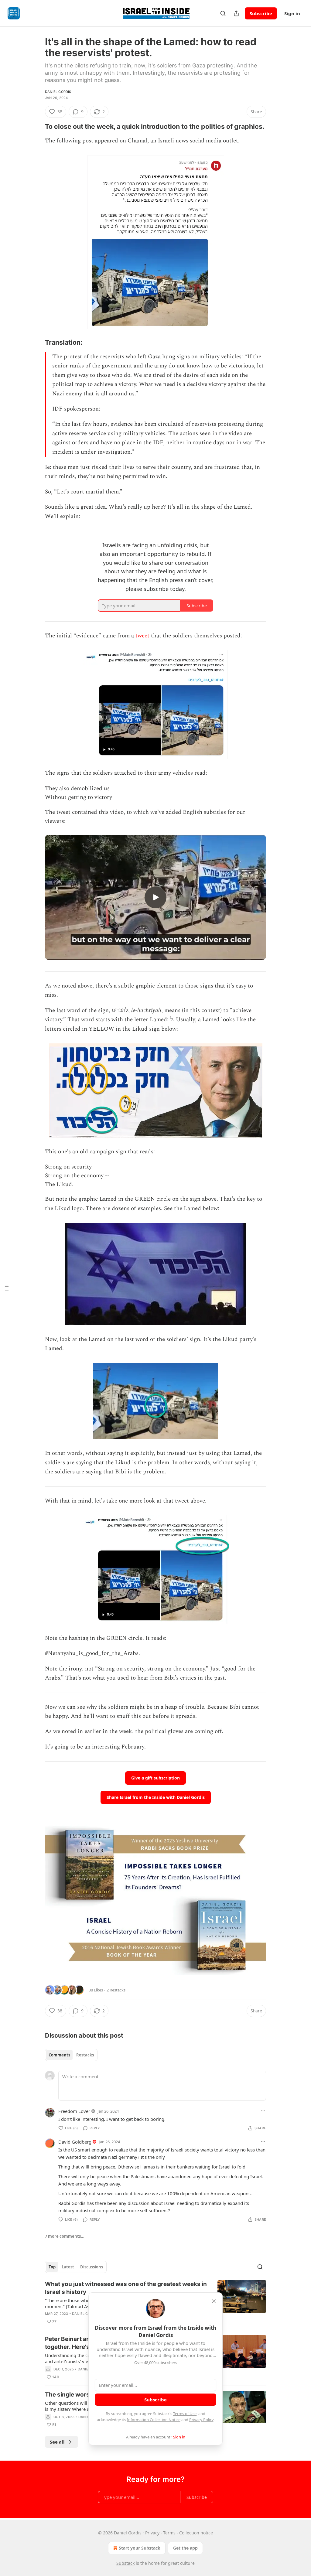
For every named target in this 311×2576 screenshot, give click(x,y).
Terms (169, 2533)
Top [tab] (52, 2267)
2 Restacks (116, 1990)
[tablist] (71, 2055)
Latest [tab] (68, 2267)
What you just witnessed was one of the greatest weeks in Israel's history (126, 2288)
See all (57, 2442)
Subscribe (261, 13)
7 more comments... (65, 2236)
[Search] (223, 13)
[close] (214, 2301)
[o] (155, 897)
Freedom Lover (74, 2111)
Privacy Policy (201, 2420)
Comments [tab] (59, 2055)
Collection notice (196, 2533)
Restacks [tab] (85, 2055)
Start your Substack (140, 2548)
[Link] (36, 126)
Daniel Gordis (58, 92)
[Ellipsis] (263, 2111)
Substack (125, 2563)
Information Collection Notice (154, 2420)
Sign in (292, 13)
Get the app (185, 2548)
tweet (142, 636)
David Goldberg (75, 2142)
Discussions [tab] (92, 2267)
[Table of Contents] (7, 1288)
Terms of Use (185, 2414)
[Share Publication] (236, 13)
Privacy (152, 2533)
